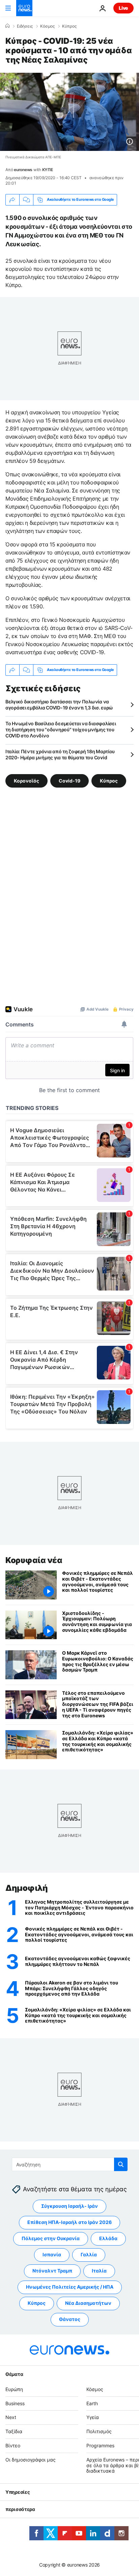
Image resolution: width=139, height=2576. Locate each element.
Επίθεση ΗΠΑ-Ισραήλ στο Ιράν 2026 (69, 2222)
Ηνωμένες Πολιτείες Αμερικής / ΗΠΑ (70, 2287)
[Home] (7, 26)
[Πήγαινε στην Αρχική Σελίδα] (24, 8)
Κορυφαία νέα (34, 1560)
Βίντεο (13, 2445)
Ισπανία (52, 2255)
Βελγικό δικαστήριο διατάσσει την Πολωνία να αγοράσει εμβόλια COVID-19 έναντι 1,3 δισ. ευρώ (59, 705)
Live (123, 8)
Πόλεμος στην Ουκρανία (51, 2239)
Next (11, 2418)
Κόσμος (47, 26)
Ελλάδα (108, 2239)
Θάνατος (70, 2319)
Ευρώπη (14, 2389)
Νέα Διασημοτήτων (88, 2303)
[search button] (121, 2164)
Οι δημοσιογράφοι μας (31, 2460)
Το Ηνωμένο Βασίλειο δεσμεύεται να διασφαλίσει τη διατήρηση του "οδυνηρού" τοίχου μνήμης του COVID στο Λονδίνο (61, 729)
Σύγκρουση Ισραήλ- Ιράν (69, 2206)
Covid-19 (69, 780)
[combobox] (70, 2164)
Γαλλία (89, 2255)
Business (15, 2403)
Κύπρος (69, 26)
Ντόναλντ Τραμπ (52, 2271)
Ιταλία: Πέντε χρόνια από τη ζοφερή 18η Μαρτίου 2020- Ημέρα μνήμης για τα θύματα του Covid (60, 754)
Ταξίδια (14, 2431)
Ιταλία (99, 2271)
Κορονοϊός (26, 780)
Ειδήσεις (25, 26)
